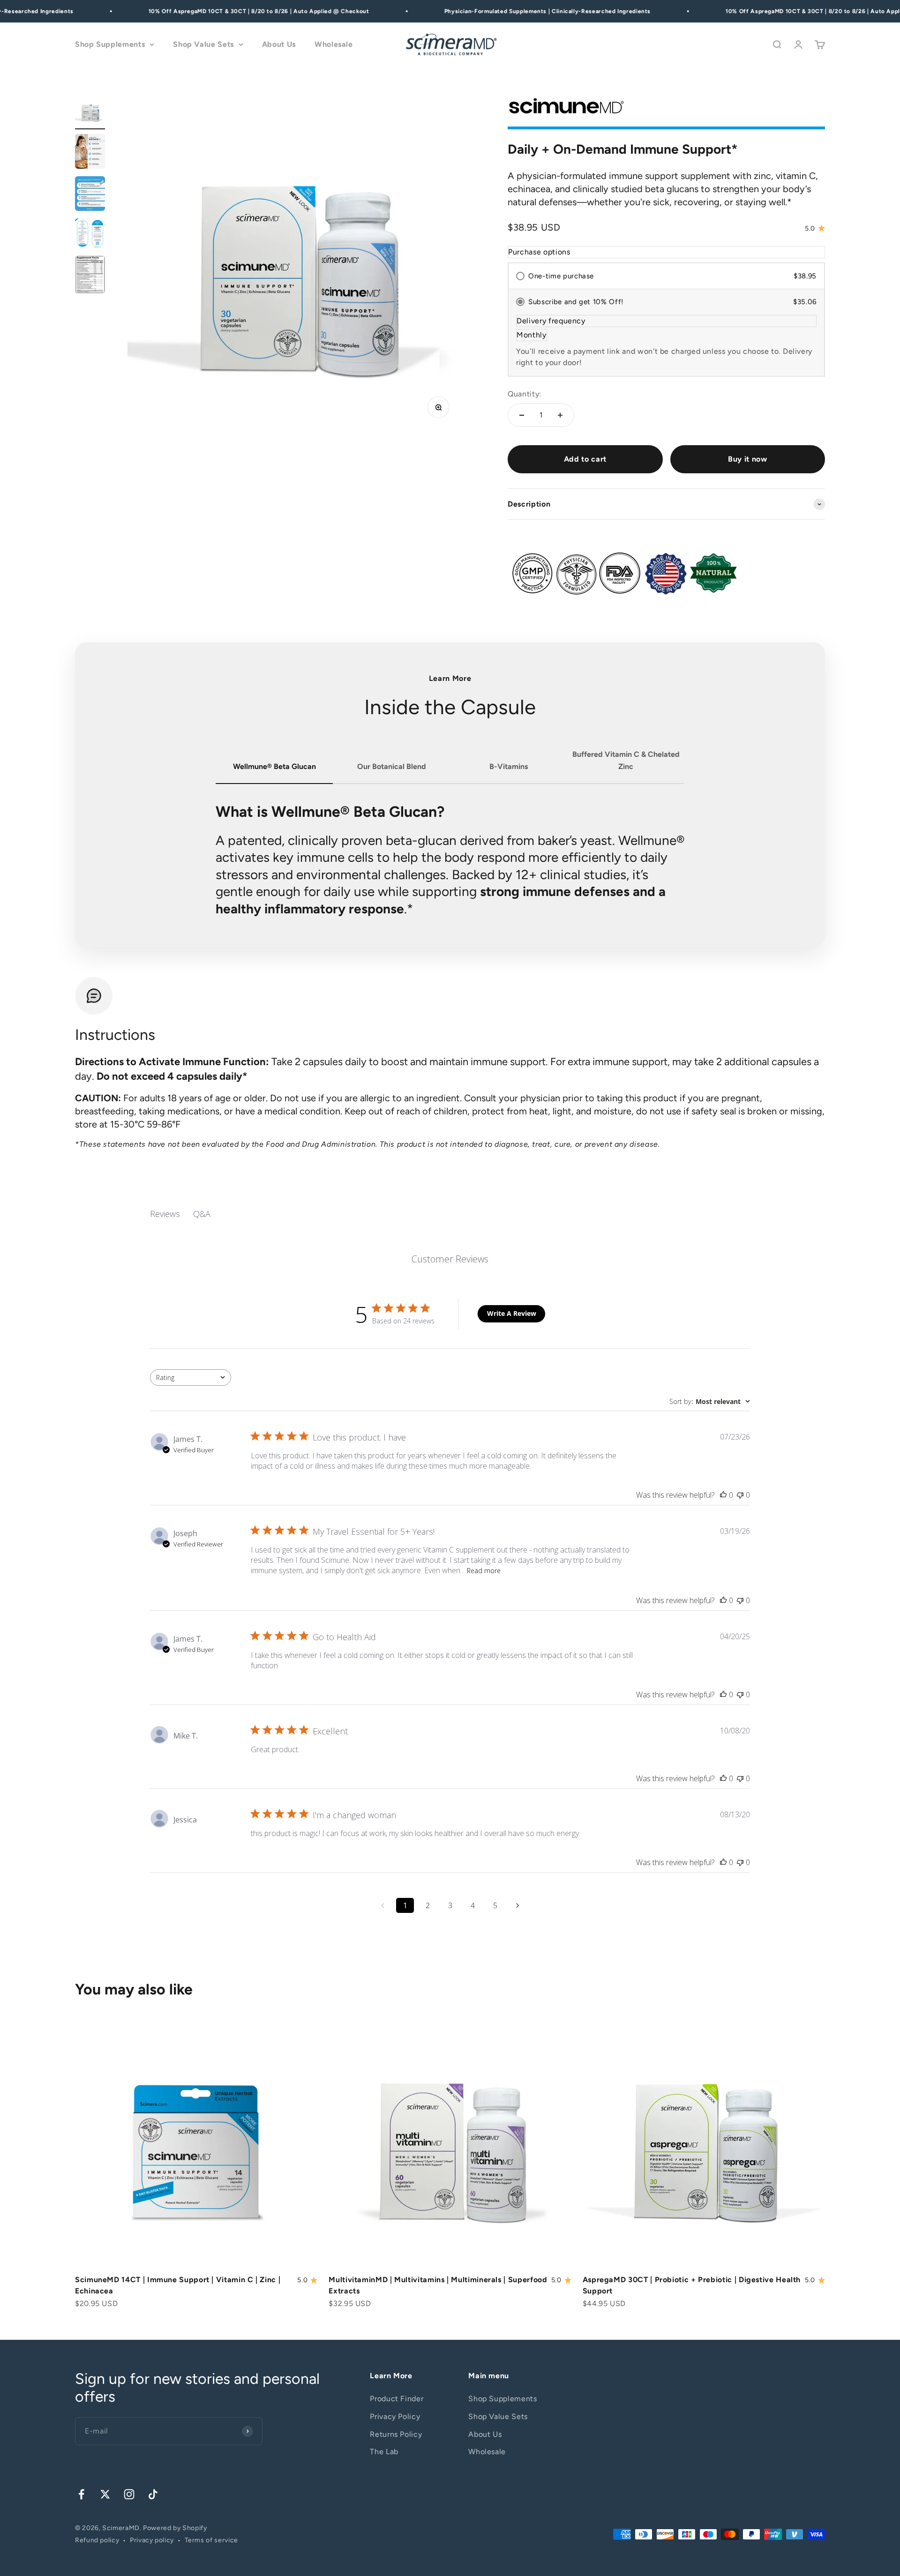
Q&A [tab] (202, 1214)
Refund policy (97, 2540)
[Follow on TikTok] (153, 2494)
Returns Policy (396, 2434)
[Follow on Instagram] (129, 2494)
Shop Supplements (110, 45)
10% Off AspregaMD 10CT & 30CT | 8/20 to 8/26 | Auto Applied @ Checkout (236, 11)
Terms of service (211, 2540)
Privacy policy (152, 2540)
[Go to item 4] (90, 235)
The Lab (384, 2452)
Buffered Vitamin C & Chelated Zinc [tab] (626, 760)
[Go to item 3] (90, 195)
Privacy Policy (395, 2416)
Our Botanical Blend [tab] (392, 766)
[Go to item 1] (90, 113)
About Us (279, 45)
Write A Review (512, 1313)
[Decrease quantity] (522, 415)
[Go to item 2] (90, 153)
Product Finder (397, 2399)
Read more (484, 1571)
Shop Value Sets (203, 45)
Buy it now (747, 459)
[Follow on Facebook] (81, 2494)
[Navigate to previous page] (382, 1905)
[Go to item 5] (90, 276)
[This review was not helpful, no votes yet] (740, 1495)
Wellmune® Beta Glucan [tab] (274, 766)
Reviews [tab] (165, 1214)
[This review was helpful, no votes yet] (723, 1495)
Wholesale (334, 45)
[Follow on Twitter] (105, 2494)
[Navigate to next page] (517, 1905)
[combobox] (191, 1378)
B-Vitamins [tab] (509, 766)
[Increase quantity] (560, 415)
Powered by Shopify (175, 2528)
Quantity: (525, 394)
